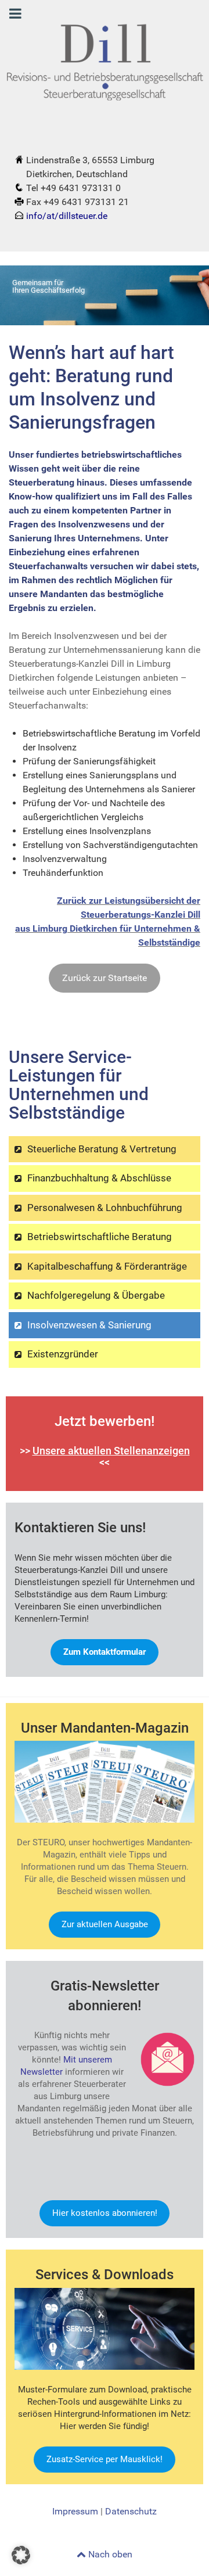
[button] (21, 2555)
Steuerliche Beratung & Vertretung (102, 1149)
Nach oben (109, 2554)
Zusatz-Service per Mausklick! (105, 2459)
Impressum (75, 2511)
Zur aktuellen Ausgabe (105, 1924)
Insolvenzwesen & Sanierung (89, 1325)
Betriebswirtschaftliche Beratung (100, 1237)
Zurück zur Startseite (105, 978)
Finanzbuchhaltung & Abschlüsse (99, 1178)
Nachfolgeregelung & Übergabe (96, 1295)
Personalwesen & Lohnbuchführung (105, 1208)
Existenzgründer (63, 1354)
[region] (105, 296)
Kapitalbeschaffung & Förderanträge (107, 1266)
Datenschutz (131, 2511)
